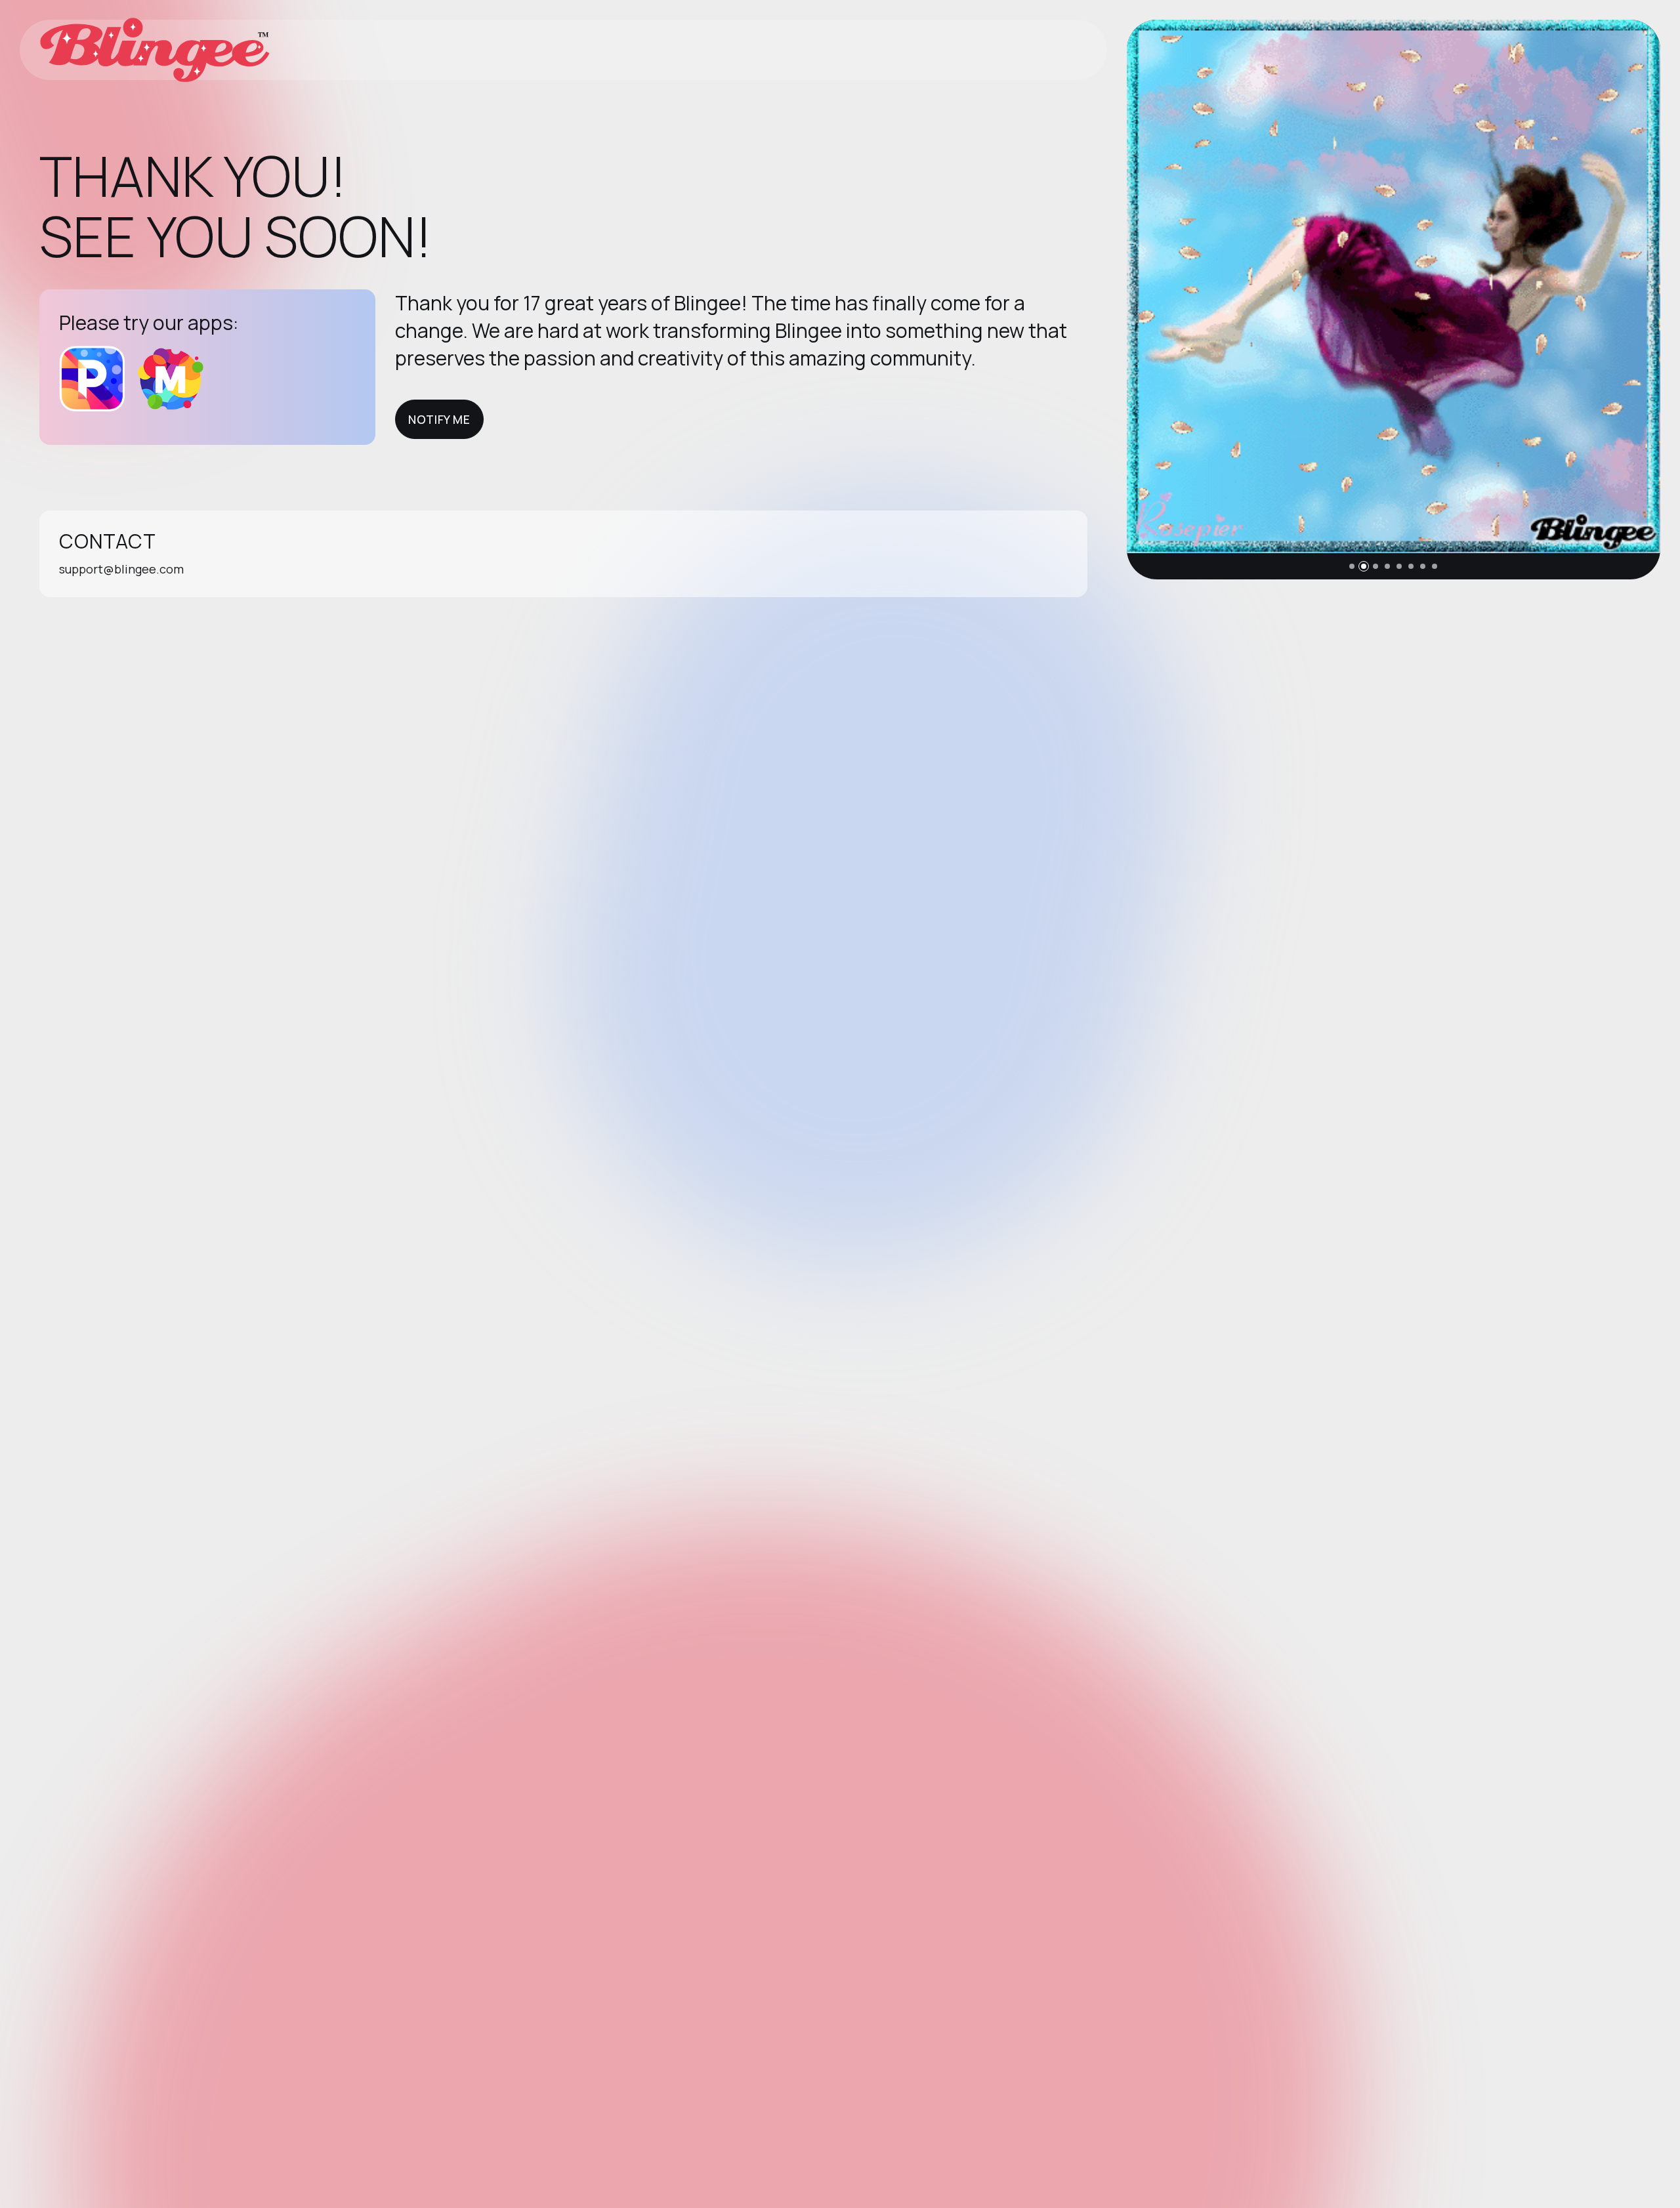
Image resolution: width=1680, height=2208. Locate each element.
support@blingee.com (121, 569)
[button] (1352, 566)
